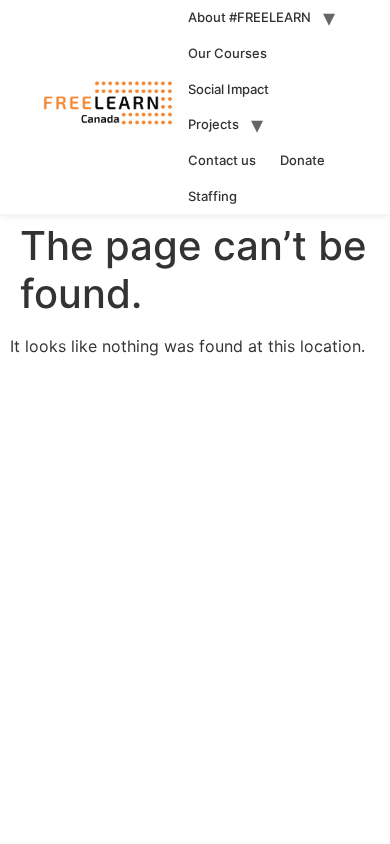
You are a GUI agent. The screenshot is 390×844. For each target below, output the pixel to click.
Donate (302, 160)
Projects (213, 124)
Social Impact (228, 89)
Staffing (212, 196)
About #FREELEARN (249, 17)
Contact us (222, 160)
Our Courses (227, 53)
